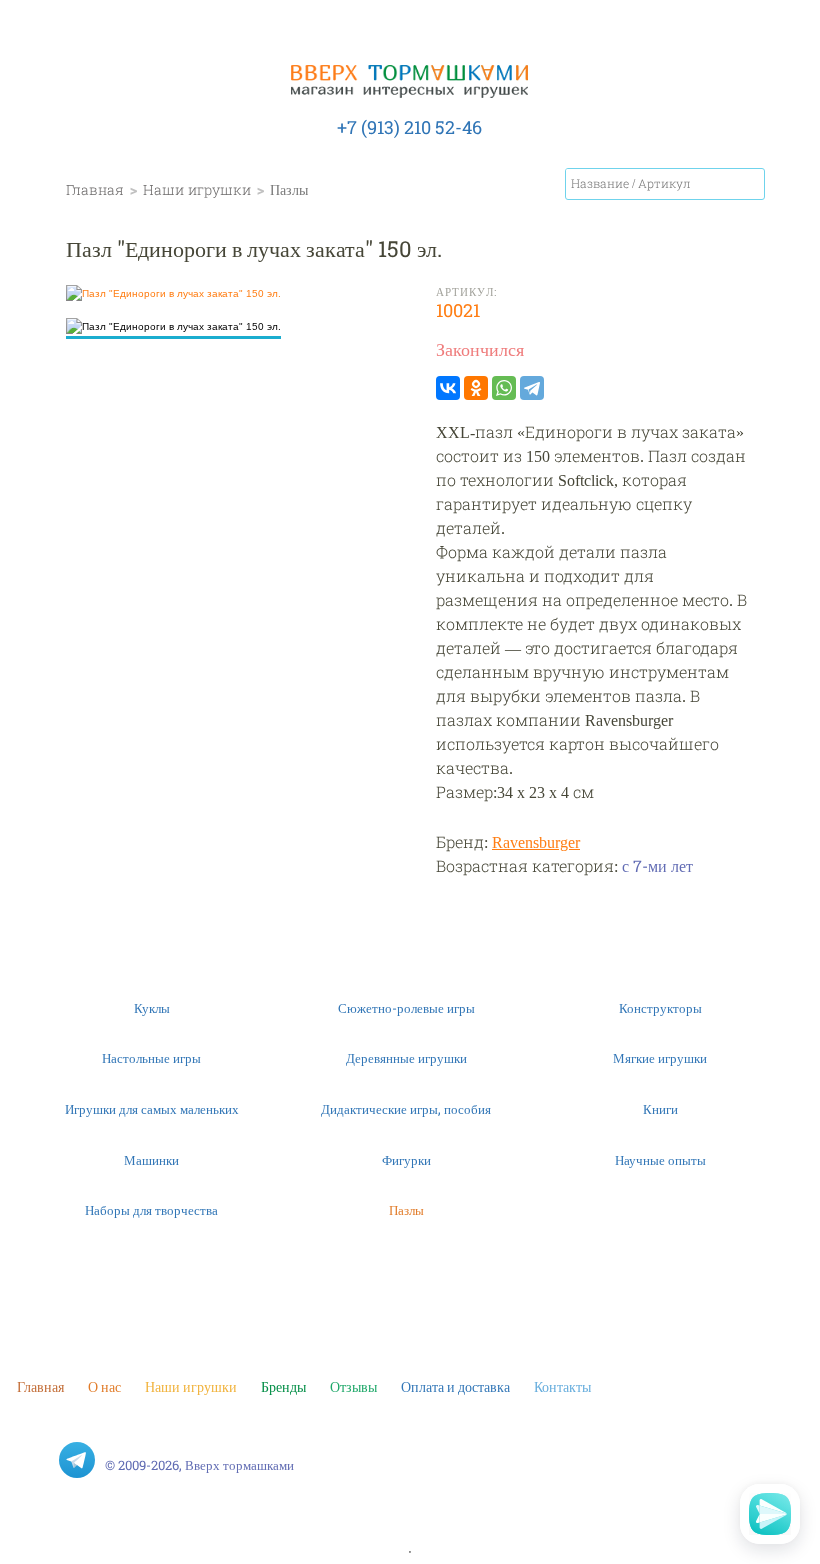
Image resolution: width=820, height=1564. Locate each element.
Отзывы (353, 1386)
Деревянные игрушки (406, 1058)
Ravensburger (536, 841)
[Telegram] (532, 388)
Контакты (562, 1386)
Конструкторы (660, 1008)
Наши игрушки (191, 1386)
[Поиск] (749, 184)
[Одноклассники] (476, 388)
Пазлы (406, 1210)
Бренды (283, 1386)
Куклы (152, 1008)
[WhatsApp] (504, 388)
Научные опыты (660, 1160)
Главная (40, 1386)
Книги (660, 1109)
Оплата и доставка (455, 1386)
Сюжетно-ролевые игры (406, 1008)
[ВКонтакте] (448, 388)
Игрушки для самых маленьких (152, 1109)
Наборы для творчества (151, 1210)
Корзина (790, 188)
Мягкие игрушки (660, 1058)
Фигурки (406, 1160)
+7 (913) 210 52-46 (409, 127)
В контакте (35, 1460)
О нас (104, 1386)
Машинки (151, 1160)
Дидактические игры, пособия (406, 1109)
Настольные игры (151, 1058)
